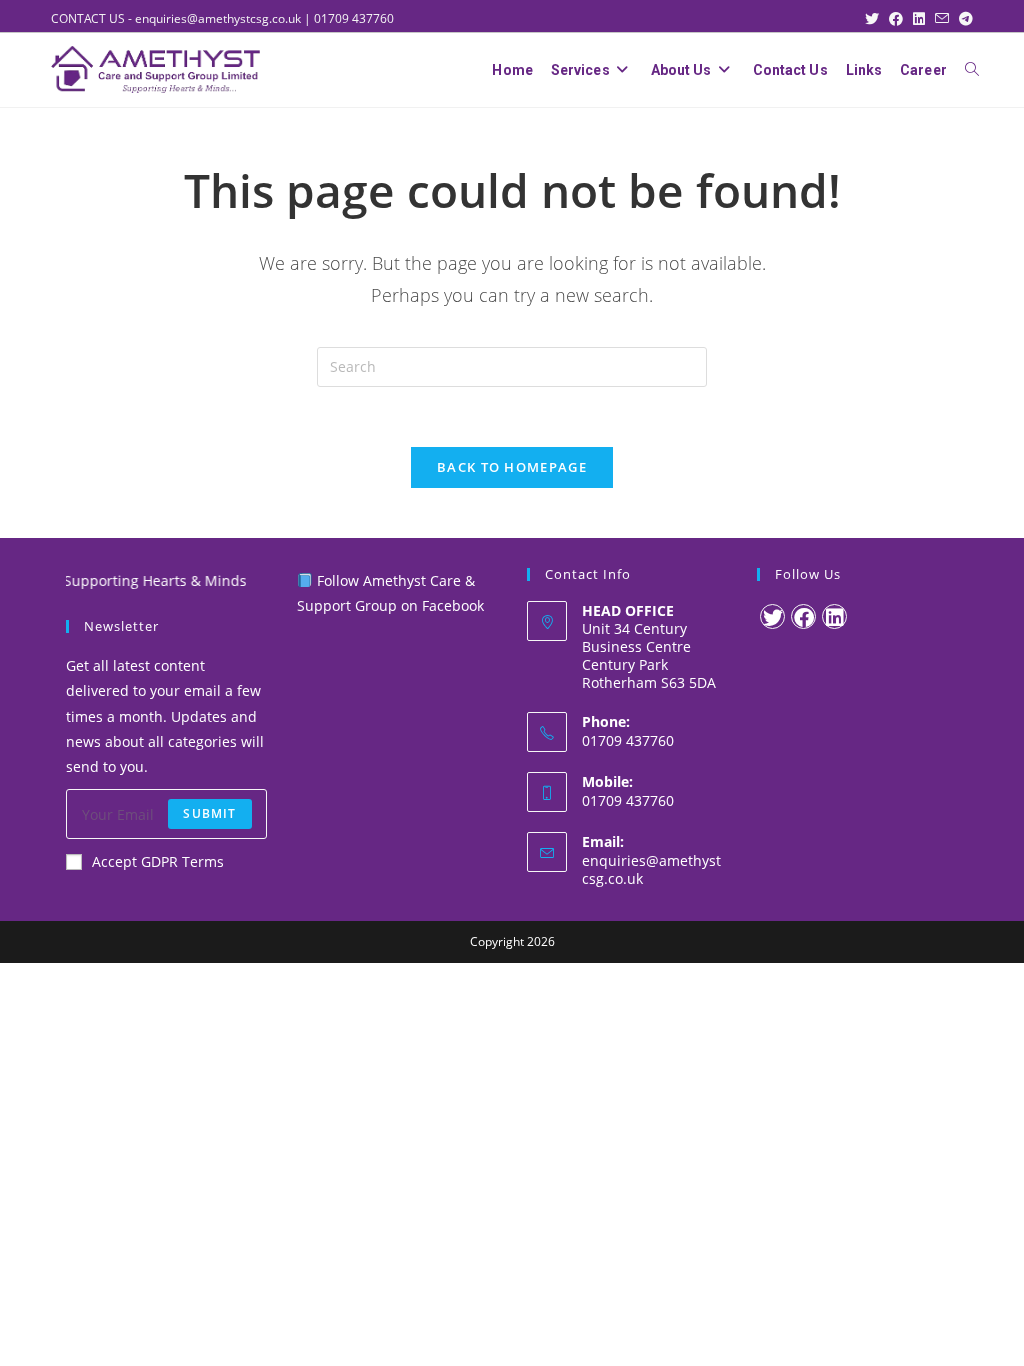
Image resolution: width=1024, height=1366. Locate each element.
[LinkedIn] (834, 616)
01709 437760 (354, 18)
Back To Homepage (512, 467)
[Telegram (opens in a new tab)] (966, 19)
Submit (209, 813)
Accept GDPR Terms (158, 861)
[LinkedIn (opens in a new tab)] (924, 19)
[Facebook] (803, 616)
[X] (772, 616)
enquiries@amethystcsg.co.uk (218, 18)
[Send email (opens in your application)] (947, 19)
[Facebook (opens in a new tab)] (901, 19)
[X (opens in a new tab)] (877, 19)
